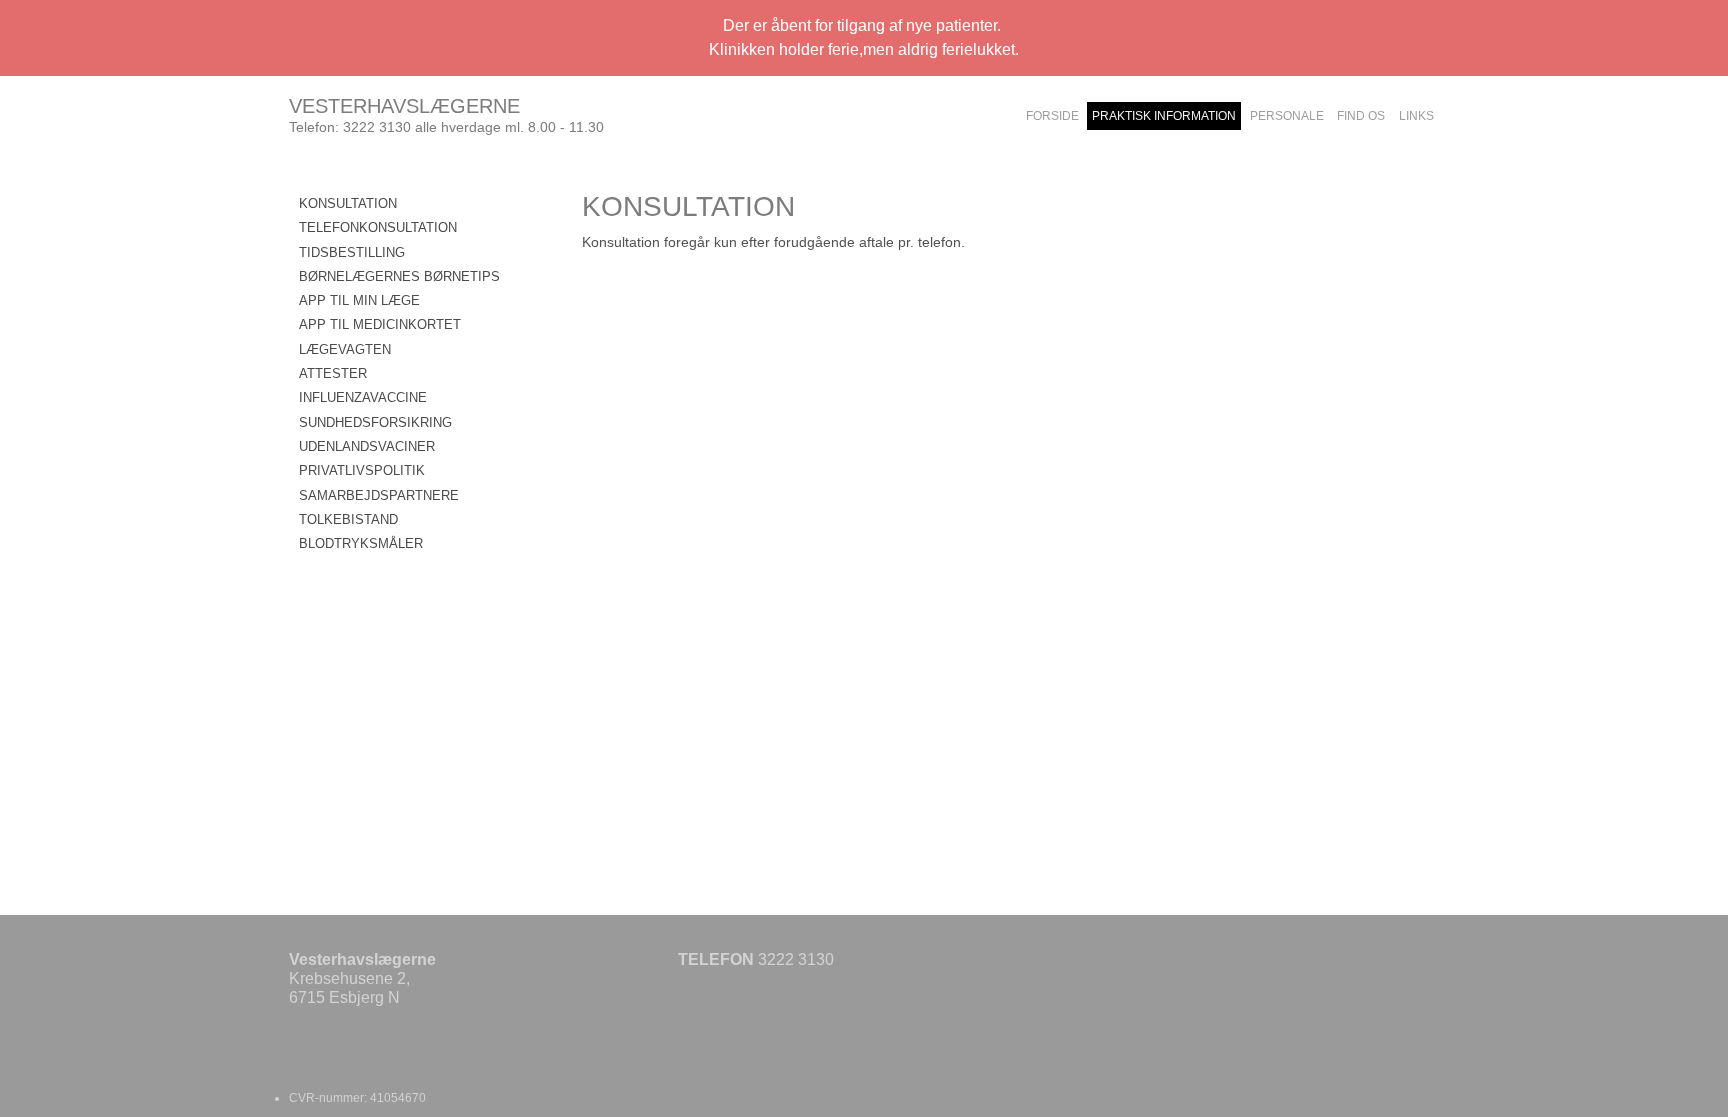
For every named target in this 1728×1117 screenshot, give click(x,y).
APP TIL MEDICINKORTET (380, 324)
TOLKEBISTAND (348, 519)
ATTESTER (333, 373)
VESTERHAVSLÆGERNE (404, 106)
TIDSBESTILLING (352, 252)
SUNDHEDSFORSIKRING (375, 422)
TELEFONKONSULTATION (378, 227)
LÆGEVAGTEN (345, 349)
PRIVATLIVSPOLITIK (362, 470)
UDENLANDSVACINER (367, 446)
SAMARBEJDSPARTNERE (379, 495)
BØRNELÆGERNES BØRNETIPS (399, 276)
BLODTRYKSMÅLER (361, 543)
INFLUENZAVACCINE (363, 397)
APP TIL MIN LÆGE (359, 300)
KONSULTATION (348, 203)
